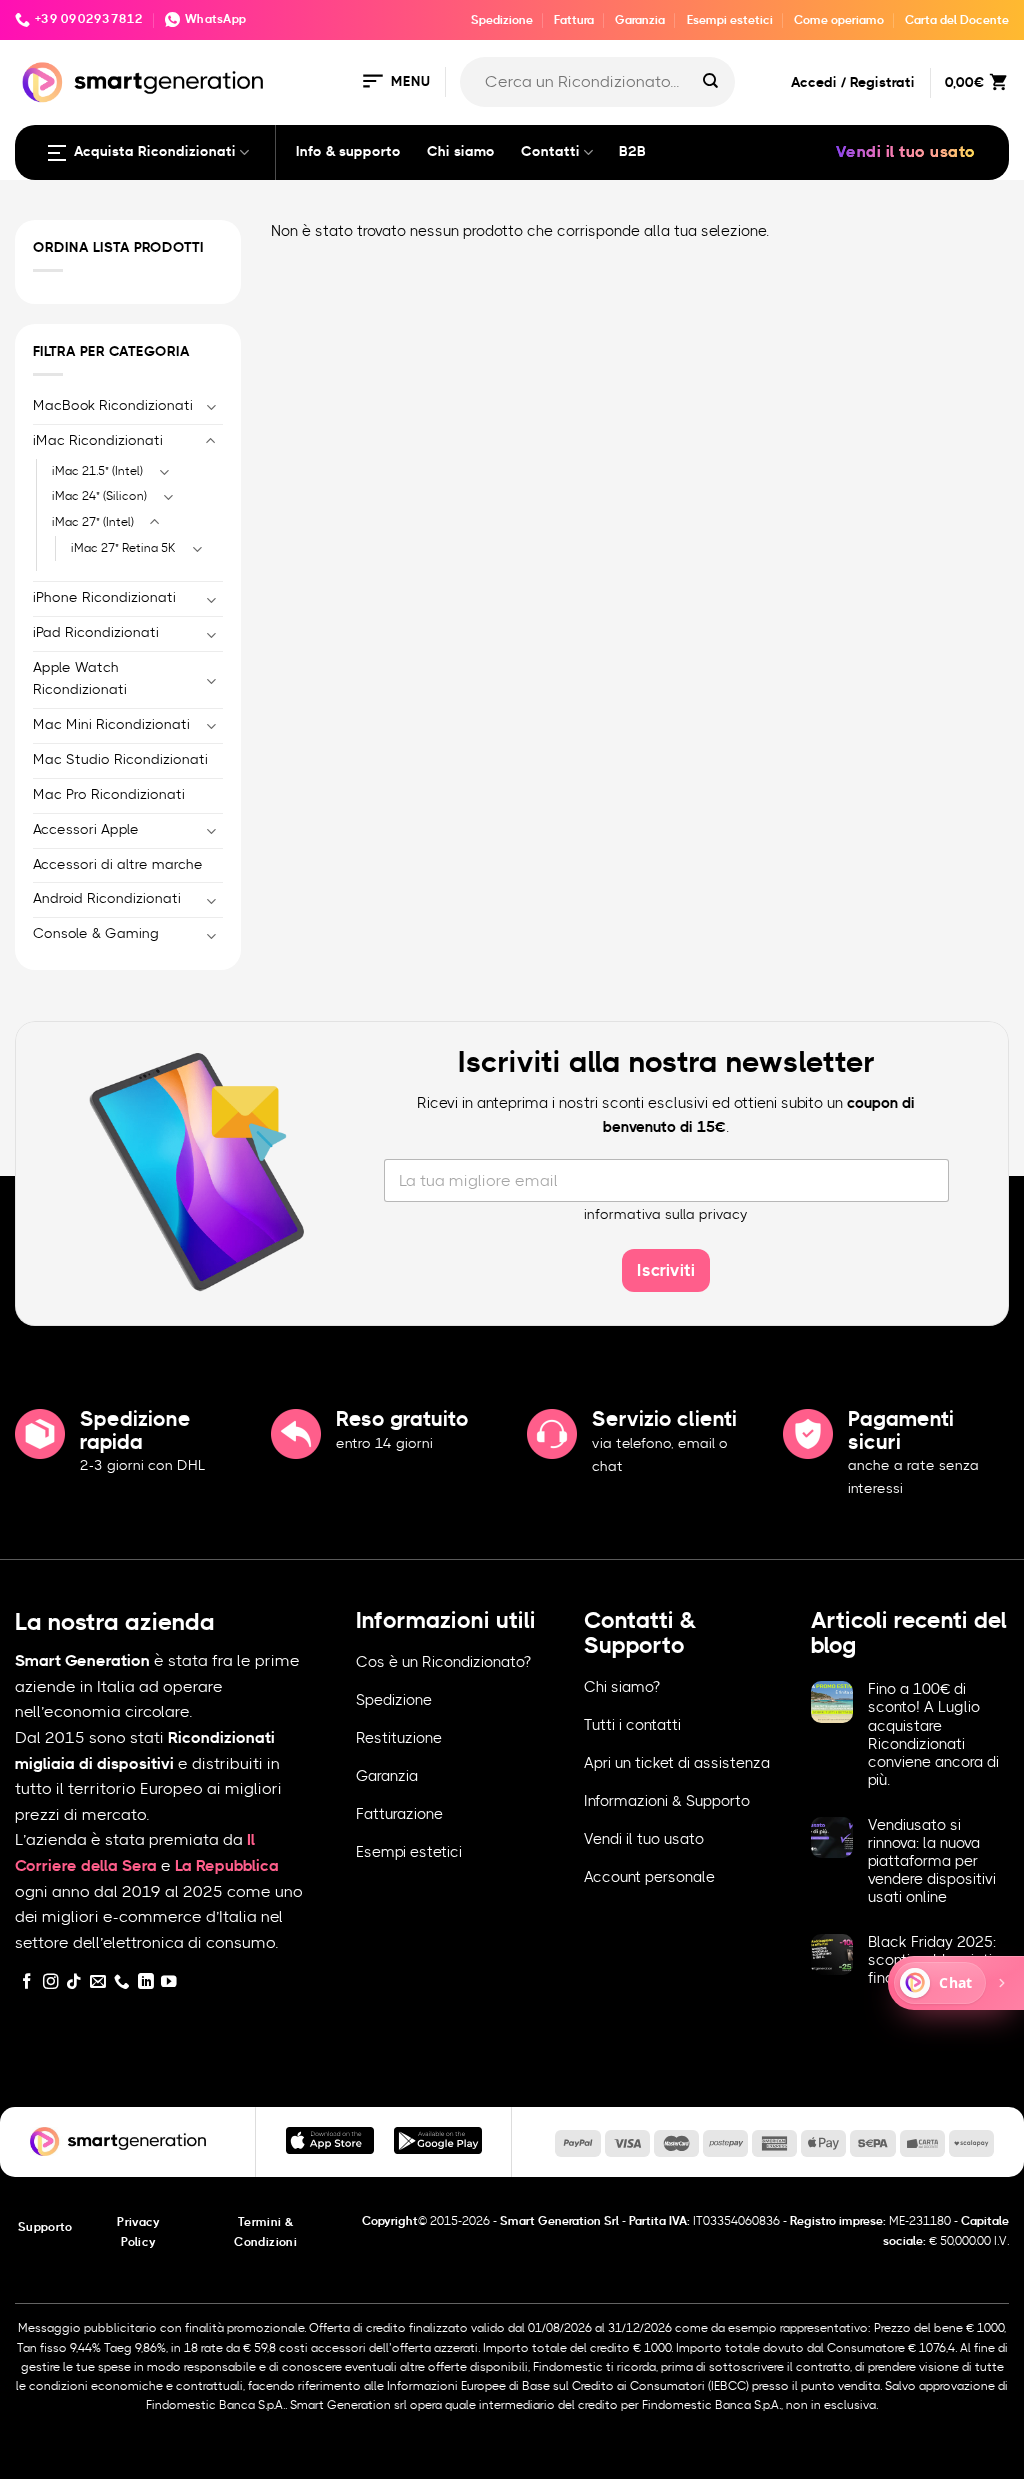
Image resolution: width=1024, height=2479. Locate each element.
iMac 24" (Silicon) (99, 496)
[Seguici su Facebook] (27, 1982)
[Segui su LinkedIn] (146, 1982)
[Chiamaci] (122, 1982)
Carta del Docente (957, 20)
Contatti (550, 152)
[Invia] (710, 82)
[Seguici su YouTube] (169, 1982)
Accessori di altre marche (118, 865)
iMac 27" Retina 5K (123, 548)
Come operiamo (839, 20)
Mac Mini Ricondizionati (111, 725)
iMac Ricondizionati (98, 441)
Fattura (574, 20)
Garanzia (640, 20)
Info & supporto (348, 152)
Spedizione (502, 20)
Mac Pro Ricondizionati (109, 795)
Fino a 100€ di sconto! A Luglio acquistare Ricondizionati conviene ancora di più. (933, 1735)
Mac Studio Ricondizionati (120, 760)
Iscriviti (666, 1270)
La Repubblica (227, 1866)
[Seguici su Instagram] (51, 1982)
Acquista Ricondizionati (155, 152)
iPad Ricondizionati (96, 633)
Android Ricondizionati (107, 899)
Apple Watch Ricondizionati (80, 679)
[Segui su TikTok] (74, 1982)
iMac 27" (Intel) (93, 522)
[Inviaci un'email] (98, 1982)
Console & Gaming (96, 934)
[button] (395, 82)
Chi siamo (461, 152)
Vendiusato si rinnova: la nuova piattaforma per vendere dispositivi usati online (932, 1862)
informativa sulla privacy (666, 1215)
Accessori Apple (86, 830)
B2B (632, 152)
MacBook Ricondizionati (113, 406)
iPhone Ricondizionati (104, 598)
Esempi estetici (730, 20)
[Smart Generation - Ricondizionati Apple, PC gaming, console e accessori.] (142, 82)
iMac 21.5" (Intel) (97, 471)
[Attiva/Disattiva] (211, 406)
